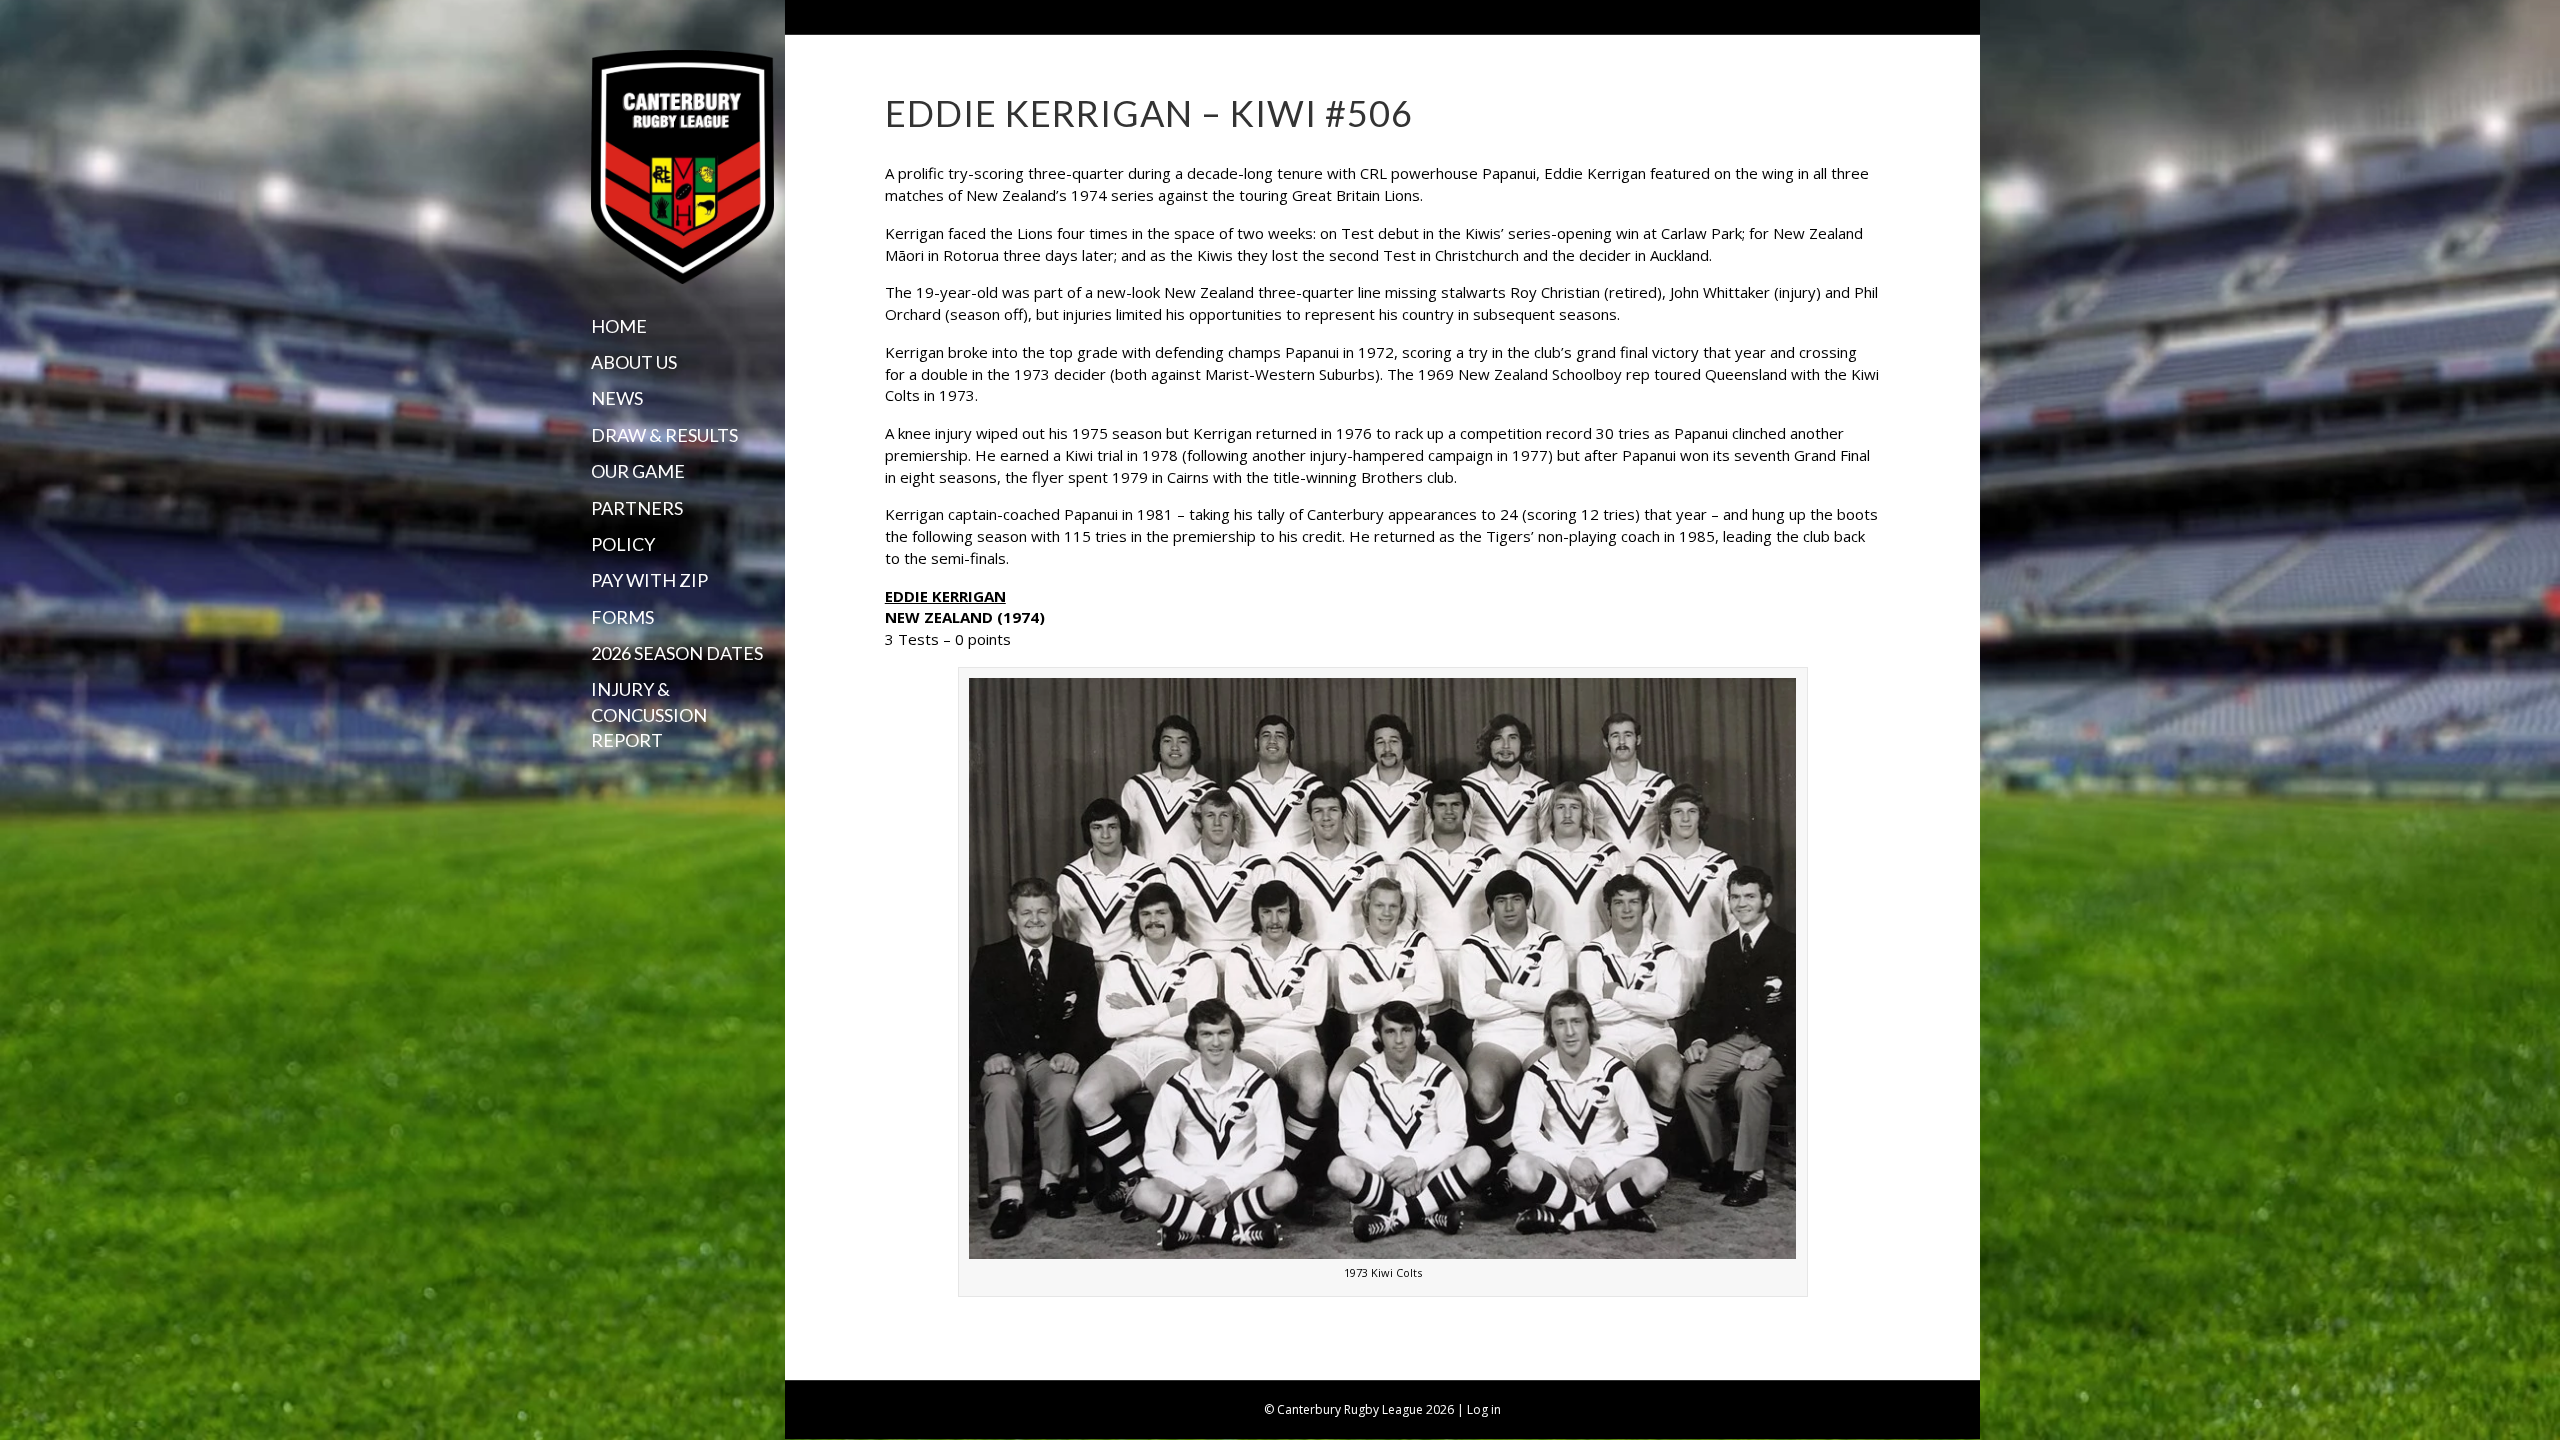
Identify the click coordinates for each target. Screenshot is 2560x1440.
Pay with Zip (649, 580)
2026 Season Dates (677, 653)
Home (619, 326)
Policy (623, 544)
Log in (1484, 1409)
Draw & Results (664, 435)
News (617, 398)
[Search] (598, 779)
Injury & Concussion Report (649, 714)
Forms (622, 617)
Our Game (638, 471)
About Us (634, 362)
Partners (637, 508)
